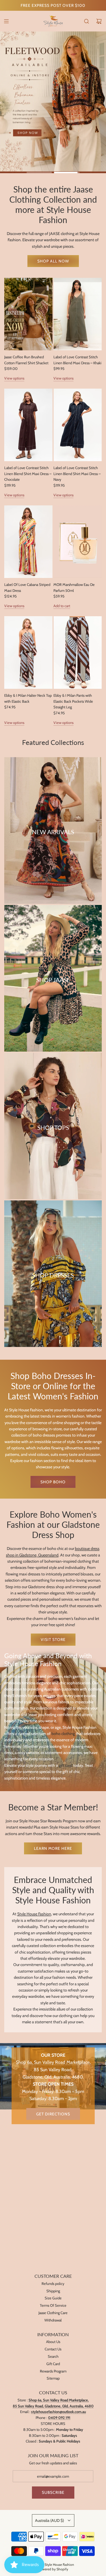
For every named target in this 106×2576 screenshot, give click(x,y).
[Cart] (99, 21)
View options (14, 378)
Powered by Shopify (53, 2569)
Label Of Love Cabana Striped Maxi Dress (27, 587)
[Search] (86, 21)
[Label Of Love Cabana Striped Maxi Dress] (28, 542)
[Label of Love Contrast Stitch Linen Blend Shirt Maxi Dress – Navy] (78, 425)
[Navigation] (6, 21)
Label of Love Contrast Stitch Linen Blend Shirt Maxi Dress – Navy (77, 474)
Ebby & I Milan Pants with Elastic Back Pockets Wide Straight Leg (73, 701)
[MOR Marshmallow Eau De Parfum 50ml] (78, 542)
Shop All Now (53, 261)
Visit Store (53, 1639)
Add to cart (62, 606)
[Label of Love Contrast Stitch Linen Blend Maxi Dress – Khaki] (78, 314)
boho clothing (63, 1734)
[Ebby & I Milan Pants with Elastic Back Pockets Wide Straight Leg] (78, 653)
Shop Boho (53, 1482)
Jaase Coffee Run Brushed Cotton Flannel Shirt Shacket (26, 360)
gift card (66, 1765)
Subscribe (53, 2492)
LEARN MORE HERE (53, 1848)
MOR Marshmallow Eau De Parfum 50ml (74, 587)
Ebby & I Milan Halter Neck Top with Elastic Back (28, 698)
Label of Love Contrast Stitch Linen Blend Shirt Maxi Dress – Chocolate (28, 474)
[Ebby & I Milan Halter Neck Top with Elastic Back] (28, 653)
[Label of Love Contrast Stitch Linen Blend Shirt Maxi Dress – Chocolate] (28, 425)
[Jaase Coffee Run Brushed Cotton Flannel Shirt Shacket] (28, 314)
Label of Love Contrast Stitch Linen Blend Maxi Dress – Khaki (77, 360)
